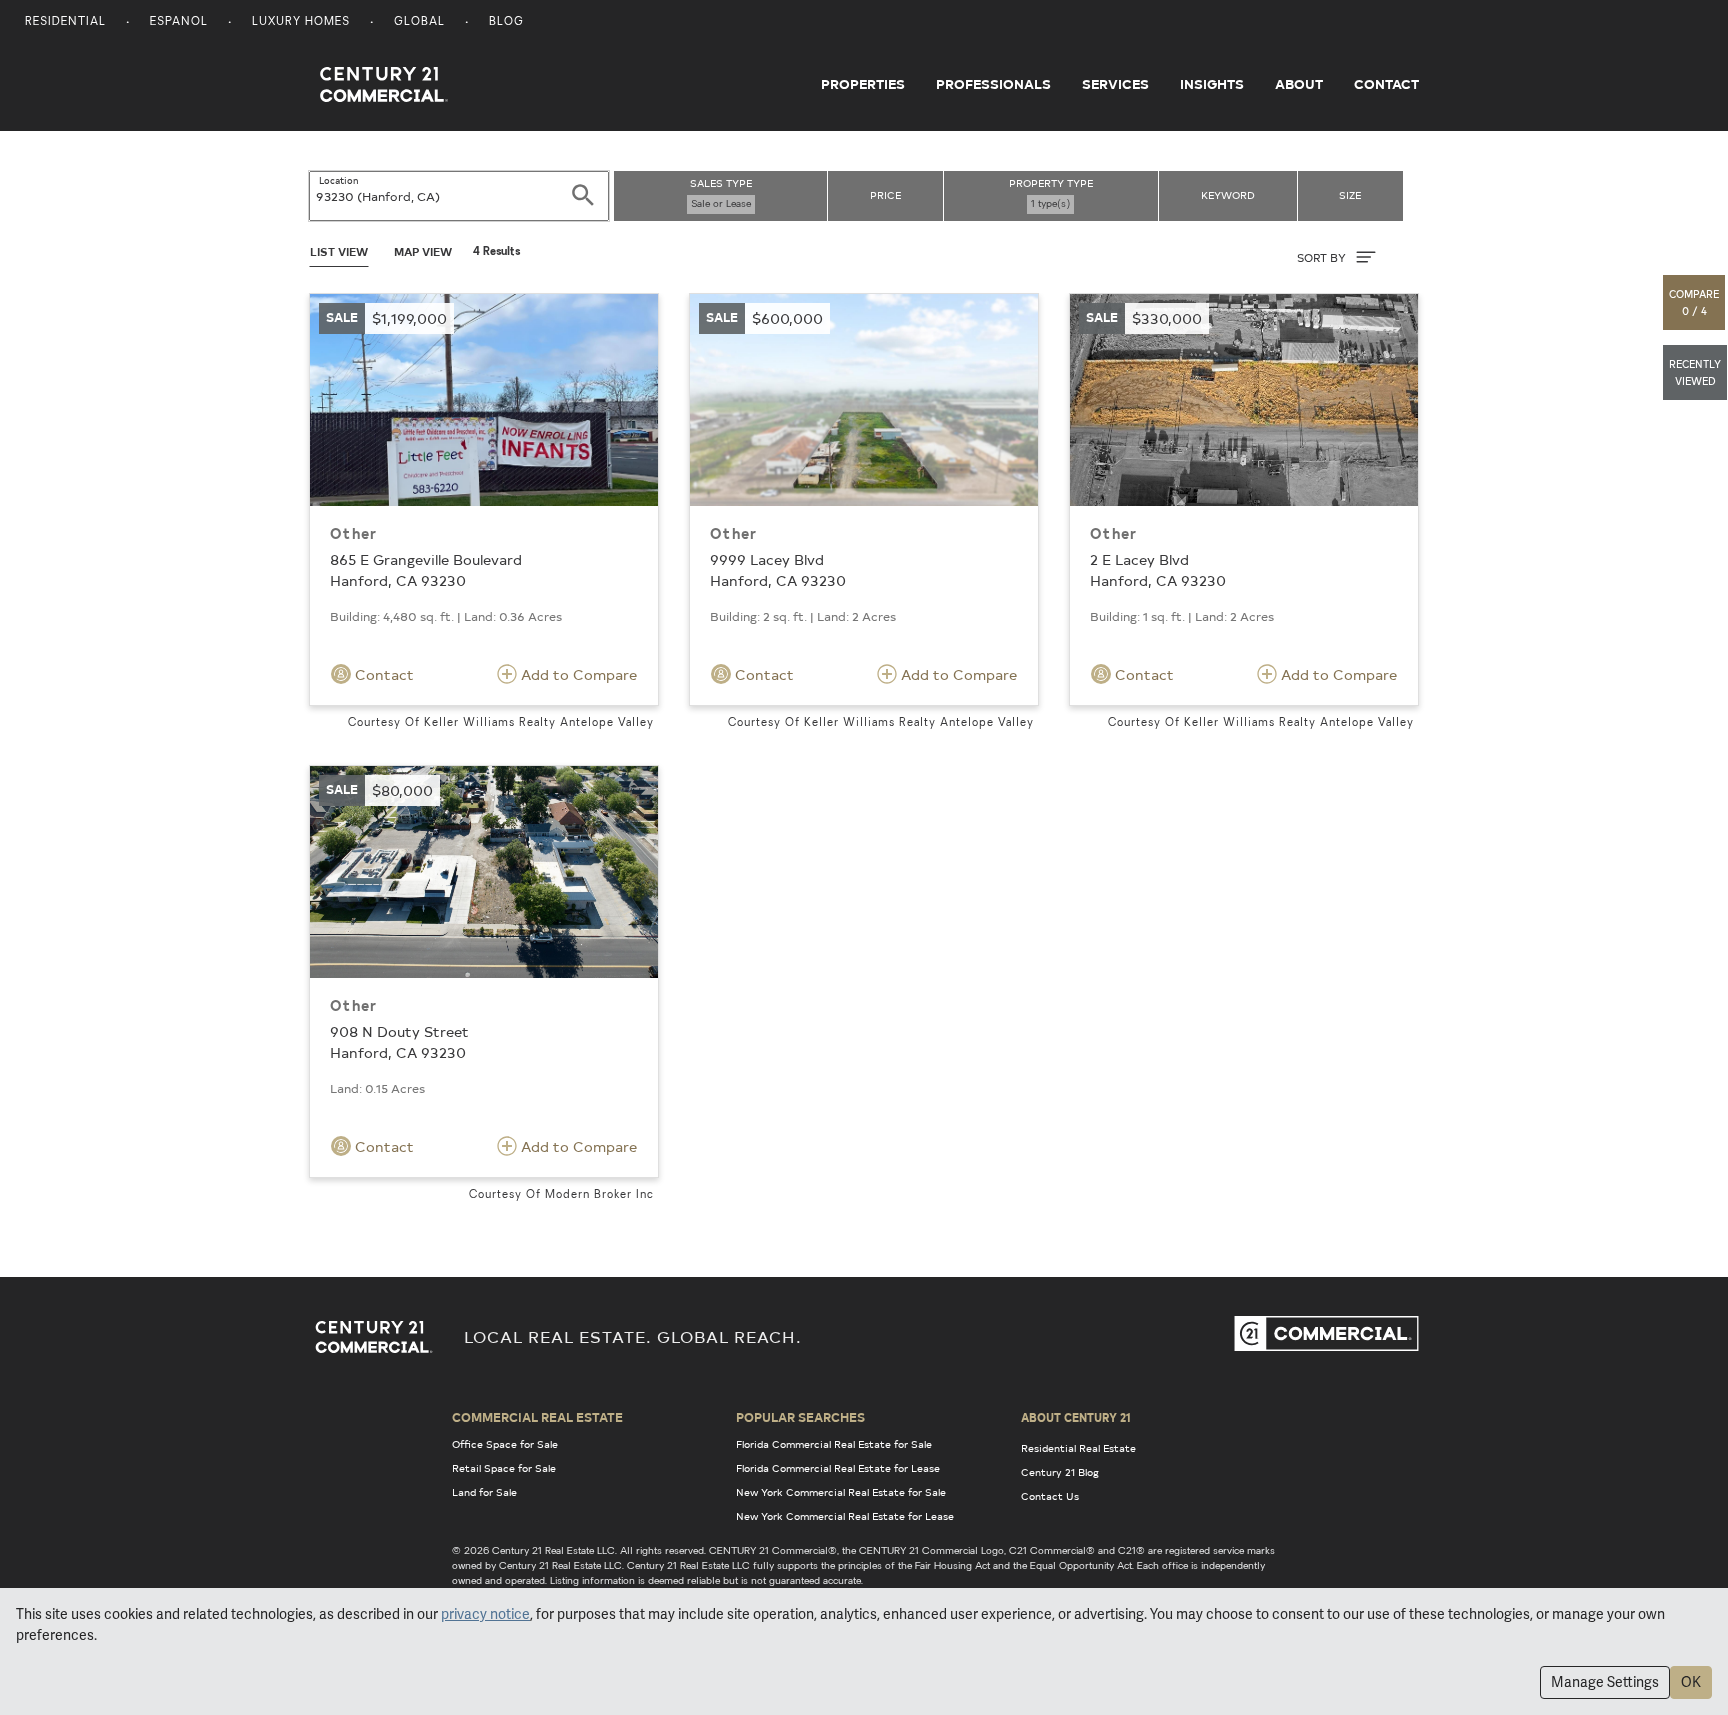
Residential (65, 22)
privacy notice (485, 1614)
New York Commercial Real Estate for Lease (845, 1516)
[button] (1695, 302)
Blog (506, 22)
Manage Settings (1605, 1682)
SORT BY (1323, 257)
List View (339, 251)
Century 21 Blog (1060, 1472)
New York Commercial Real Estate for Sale (841, 1492)
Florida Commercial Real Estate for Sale (834, 1444)
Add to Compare (577, 674)
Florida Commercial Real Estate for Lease (838, 1468)
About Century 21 (1076, 1417)
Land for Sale (484, 1492)
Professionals (993, 84)
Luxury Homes (301, 22)
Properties (863, 84)
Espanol (179, 22)
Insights (1212, 84)
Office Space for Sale (505, 1444)
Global (419, 22)
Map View (423, 251)
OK (1691, 1682)
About (1299, 84)
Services (1115, 84)
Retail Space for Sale (504, 1468)
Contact (1386, 84)
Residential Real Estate (1078, 1448)
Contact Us (1050, 1496)
